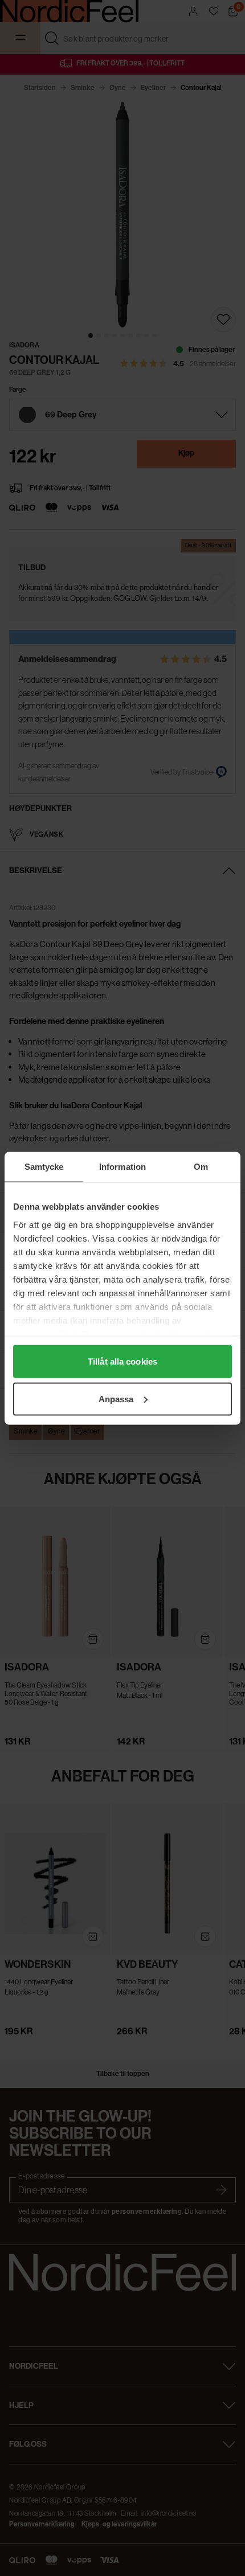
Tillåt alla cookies (122, 1361)
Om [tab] (201, 1166)
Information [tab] (122, 1166)
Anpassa (116, 1398)
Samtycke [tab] (44, 1166)
